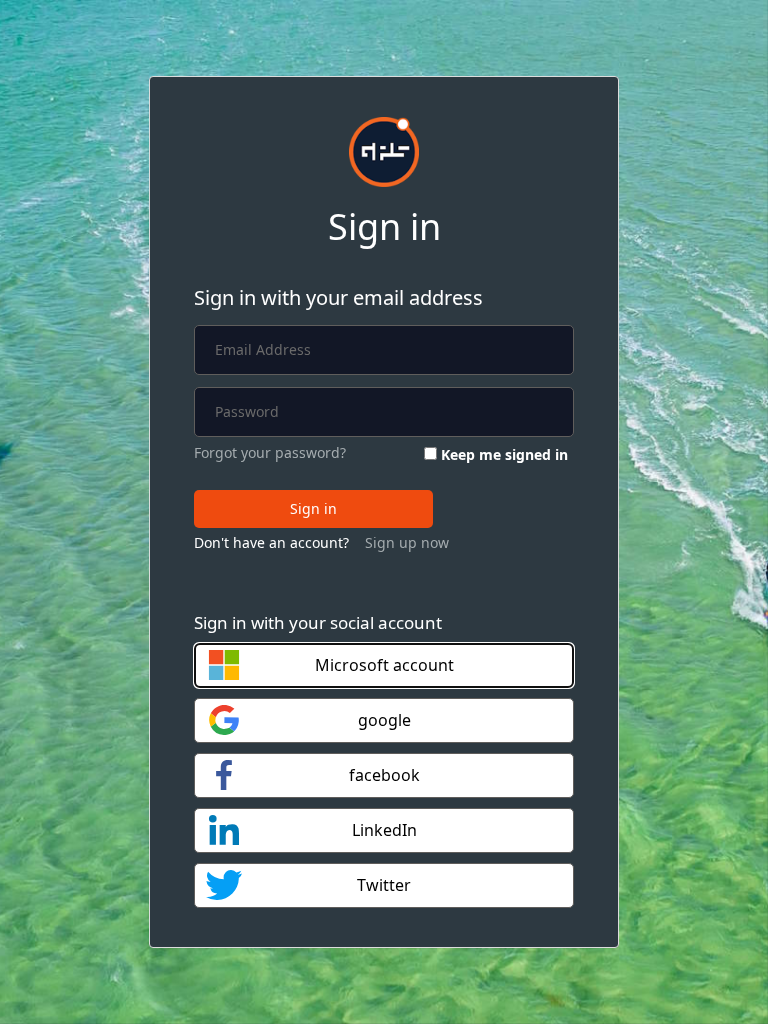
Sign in (313, 508)
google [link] (384, 720)
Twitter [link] (384, 885)
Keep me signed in (504, 454)
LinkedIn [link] (384, 830)
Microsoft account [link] (384, 665)
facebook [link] (384, 775)
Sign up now (407, 542)
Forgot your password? (270, 452)
